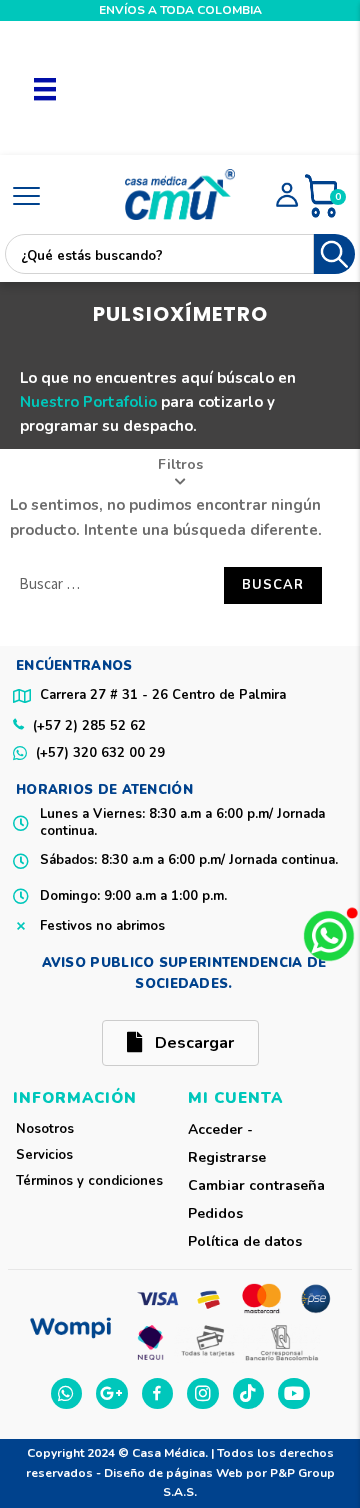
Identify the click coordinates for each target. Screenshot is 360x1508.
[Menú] (45, 88)
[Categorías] (26, 197)
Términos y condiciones (89, 1181)
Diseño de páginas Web (175, 1473)
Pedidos (215, 1213)
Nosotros (45, 1129)
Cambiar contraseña (256, 1185)
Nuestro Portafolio (88, 402)
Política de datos (245, 1241)
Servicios (44, 1155)
